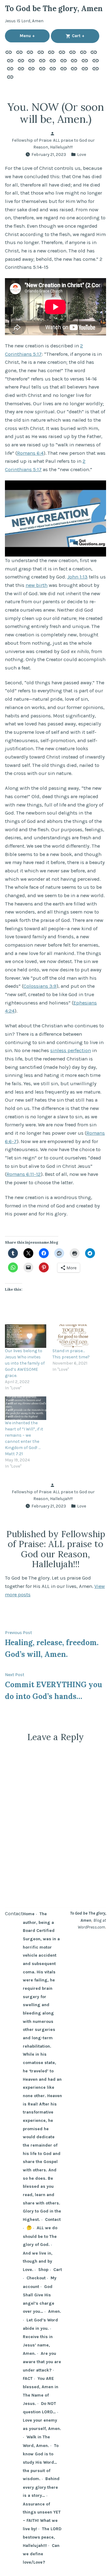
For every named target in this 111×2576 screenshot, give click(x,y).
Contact (14, 1914)
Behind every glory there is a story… (41, 2487)
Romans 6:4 (30, 453)
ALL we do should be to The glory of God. (40, 2236)
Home (29, 1914)
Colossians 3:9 (40, 986)
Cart (85, 36)
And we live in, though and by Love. (38, 2261)
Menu (35, 36)
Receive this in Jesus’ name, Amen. (38, 2345)
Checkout (36, 2278)
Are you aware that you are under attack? (42, 2362)
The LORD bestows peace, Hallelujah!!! (42, 2537)
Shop (43, 2269)
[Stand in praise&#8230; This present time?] (73, 1336)
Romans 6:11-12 (24, 1174)
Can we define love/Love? (41, 2554)
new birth (37, 585)
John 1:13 (77, 577)
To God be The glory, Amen (54, 9)
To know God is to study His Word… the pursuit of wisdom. (41, 2462)
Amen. (55, 2311)
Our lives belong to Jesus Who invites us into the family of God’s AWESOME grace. (25, 1363)
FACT (28, 2378)
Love (82, 154)
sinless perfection (71, 1050)
